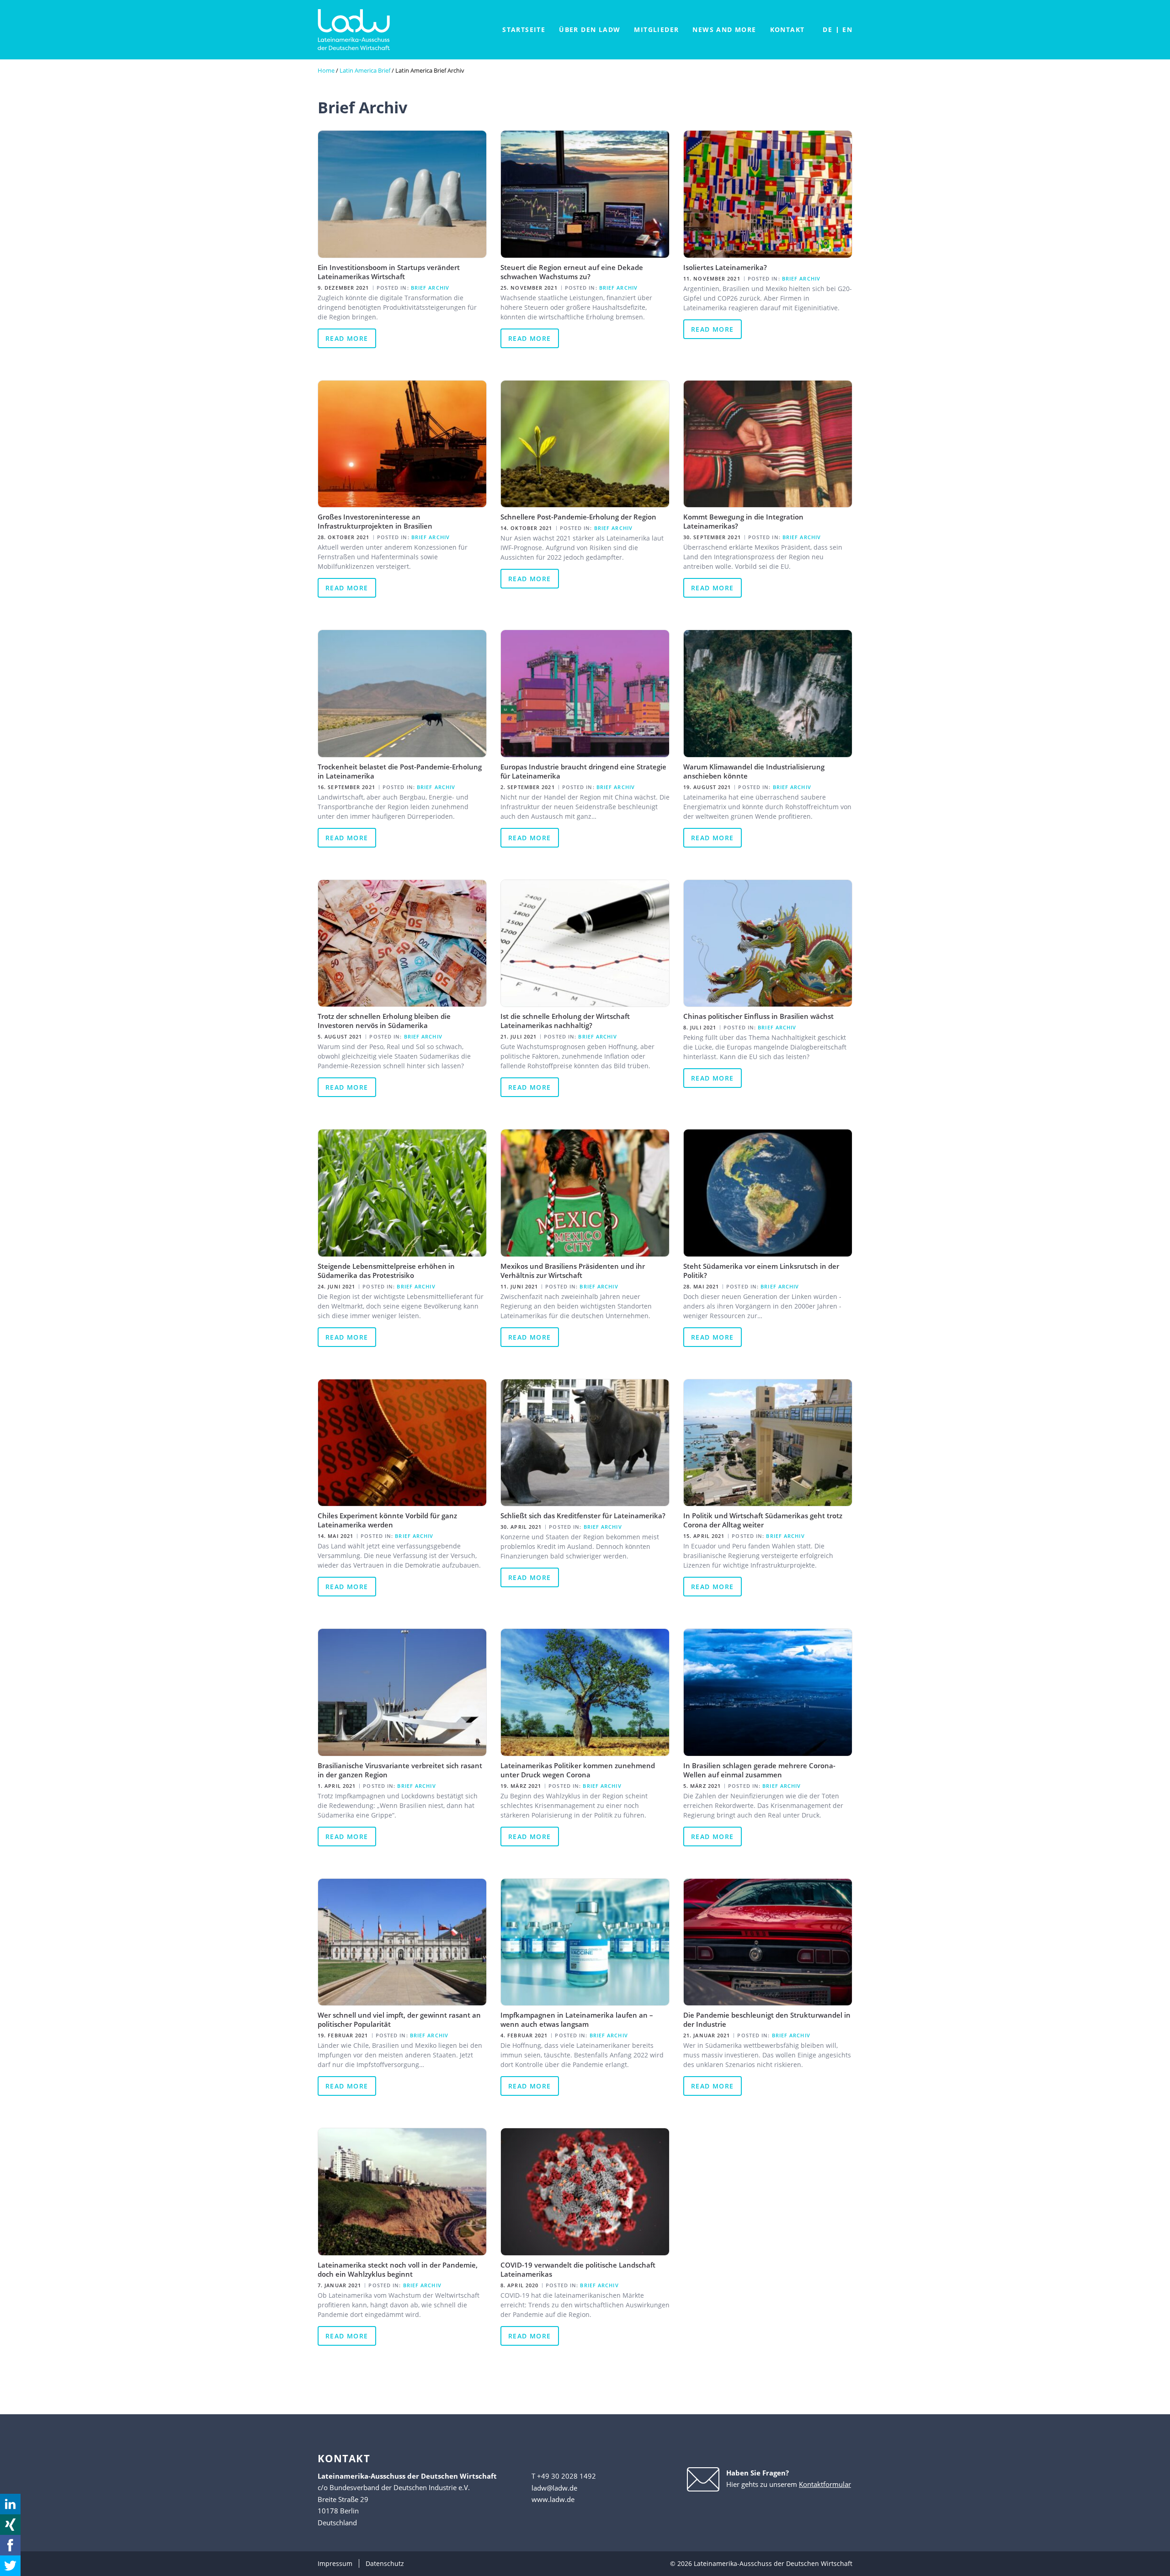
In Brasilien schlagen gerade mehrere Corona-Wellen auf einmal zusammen (759, 1770)
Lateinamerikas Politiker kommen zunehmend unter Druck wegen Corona (578, 1770)
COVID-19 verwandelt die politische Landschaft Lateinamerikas (578, 2269)
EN (847, 29)
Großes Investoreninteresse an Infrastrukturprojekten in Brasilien (375, 521)
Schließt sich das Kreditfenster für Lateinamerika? (583, 1516)
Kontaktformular (825, 2484)
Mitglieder (656, 29)
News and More (724, 29)
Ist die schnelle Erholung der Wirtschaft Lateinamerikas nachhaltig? (565, 1021)
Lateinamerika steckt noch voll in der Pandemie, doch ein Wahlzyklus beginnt (398, 2269)
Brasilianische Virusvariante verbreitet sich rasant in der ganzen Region (400, 1770)
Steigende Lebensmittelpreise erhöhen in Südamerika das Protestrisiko (386, 1271)
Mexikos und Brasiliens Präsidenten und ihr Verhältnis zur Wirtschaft (573, 1271)
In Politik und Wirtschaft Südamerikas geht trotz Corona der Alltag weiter (763, 1520)
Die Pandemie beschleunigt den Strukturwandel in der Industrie (767, 2019)
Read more (347, 338)
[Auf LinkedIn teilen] (10, 2504)
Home (326, 70)
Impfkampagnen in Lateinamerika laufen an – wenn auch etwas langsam (577, 2019)
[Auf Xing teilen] (10, 2525)
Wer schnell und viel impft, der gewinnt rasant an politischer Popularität (399, 2019)
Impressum (335, 2563)
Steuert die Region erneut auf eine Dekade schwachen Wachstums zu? (572, 272)
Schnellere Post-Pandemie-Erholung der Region (578, 517)
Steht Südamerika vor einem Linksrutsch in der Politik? (761, 1271)
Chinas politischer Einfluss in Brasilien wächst (758, 1016)
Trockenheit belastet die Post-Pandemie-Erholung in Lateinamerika (400, 771)
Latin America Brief (365, 70)
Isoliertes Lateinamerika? (725, 267)
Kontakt (787, 29)
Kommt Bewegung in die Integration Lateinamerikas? (743, 521)
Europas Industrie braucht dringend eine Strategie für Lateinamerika (583, 771)
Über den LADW (590, 29)
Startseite (524, 29)
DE (827, 29)
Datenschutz (385, 2563)
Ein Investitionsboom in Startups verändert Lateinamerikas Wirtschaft (389, 272)
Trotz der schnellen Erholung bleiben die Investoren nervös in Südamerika (384, 1021)
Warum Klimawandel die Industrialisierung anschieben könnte (754, 771)
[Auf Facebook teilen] (10, 2545)
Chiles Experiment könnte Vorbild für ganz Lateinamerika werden (387, 1520)
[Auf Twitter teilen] (10, 2566)
